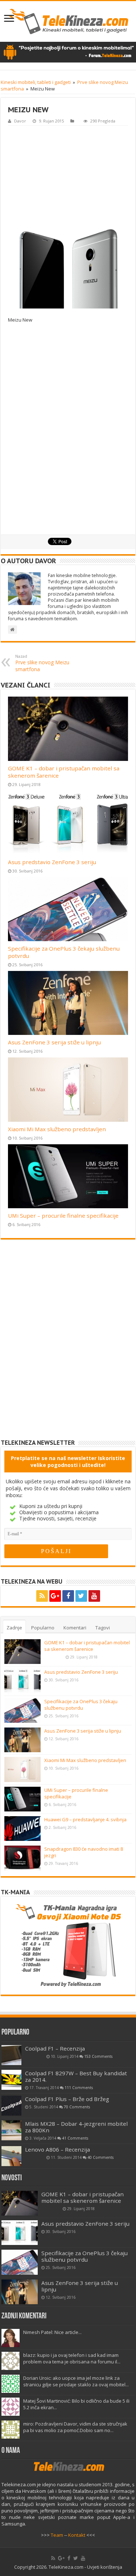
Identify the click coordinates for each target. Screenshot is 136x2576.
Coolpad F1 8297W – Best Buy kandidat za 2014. (76, 2076)
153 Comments (98, 2056)
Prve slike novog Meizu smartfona (42, 663)
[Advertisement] (68, 175)
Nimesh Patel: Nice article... (52, 2332)
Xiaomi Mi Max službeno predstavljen (57, 1129)
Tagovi (103, 1628)
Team (57, 2535)
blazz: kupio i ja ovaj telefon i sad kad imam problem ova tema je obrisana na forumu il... (72, 2358)
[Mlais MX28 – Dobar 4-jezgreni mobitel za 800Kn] (11, 2130)
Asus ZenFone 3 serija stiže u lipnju (54, 1042)
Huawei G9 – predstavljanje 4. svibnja (85, 1819)
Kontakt (77, 2535)
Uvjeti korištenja (105, 2567)
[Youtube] (94, 1596)
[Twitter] (81, 1596)
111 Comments (79, 2088)
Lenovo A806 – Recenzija (57, 2149)
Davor (20, 121)
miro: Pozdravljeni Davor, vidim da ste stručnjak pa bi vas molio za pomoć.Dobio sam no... (75, 2427)
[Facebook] (68, 1596)
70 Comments (77, 2107)
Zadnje (14, 1628)
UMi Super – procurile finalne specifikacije (63, 1216)
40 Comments (100, 2157)
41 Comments (75, 2138)
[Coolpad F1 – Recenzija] (11, 2055)
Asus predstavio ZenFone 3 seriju (52, 862)
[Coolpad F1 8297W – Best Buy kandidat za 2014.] (11, 2080)
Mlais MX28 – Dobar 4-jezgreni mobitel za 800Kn (76, 2127)
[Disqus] (68, 1345)
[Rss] (42, 1596)
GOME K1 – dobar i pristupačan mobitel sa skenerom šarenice (87, 1646)
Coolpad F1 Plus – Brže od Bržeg (67, 2099)
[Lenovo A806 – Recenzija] (11, 2156)
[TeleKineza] (68, 21)
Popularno (43, 1628)
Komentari (75, 1628)
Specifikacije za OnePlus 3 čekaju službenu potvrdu (81, 1705)
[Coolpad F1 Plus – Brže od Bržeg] (11, 2106)
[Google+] (55, 1596)
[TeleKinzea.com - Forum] (68, 52)
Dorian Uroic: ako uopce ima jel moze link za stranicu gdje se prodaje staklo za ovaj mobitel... (76, 2381)
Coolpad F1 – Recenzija (55, 2048)
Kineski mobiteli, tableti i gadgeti (36, 82)
